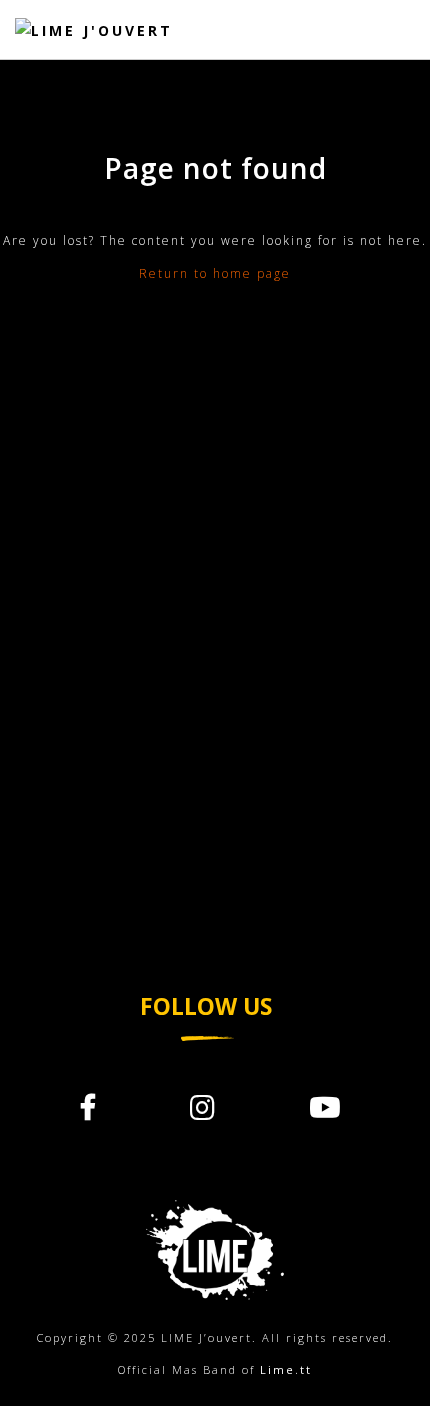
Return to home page (215, 273)
